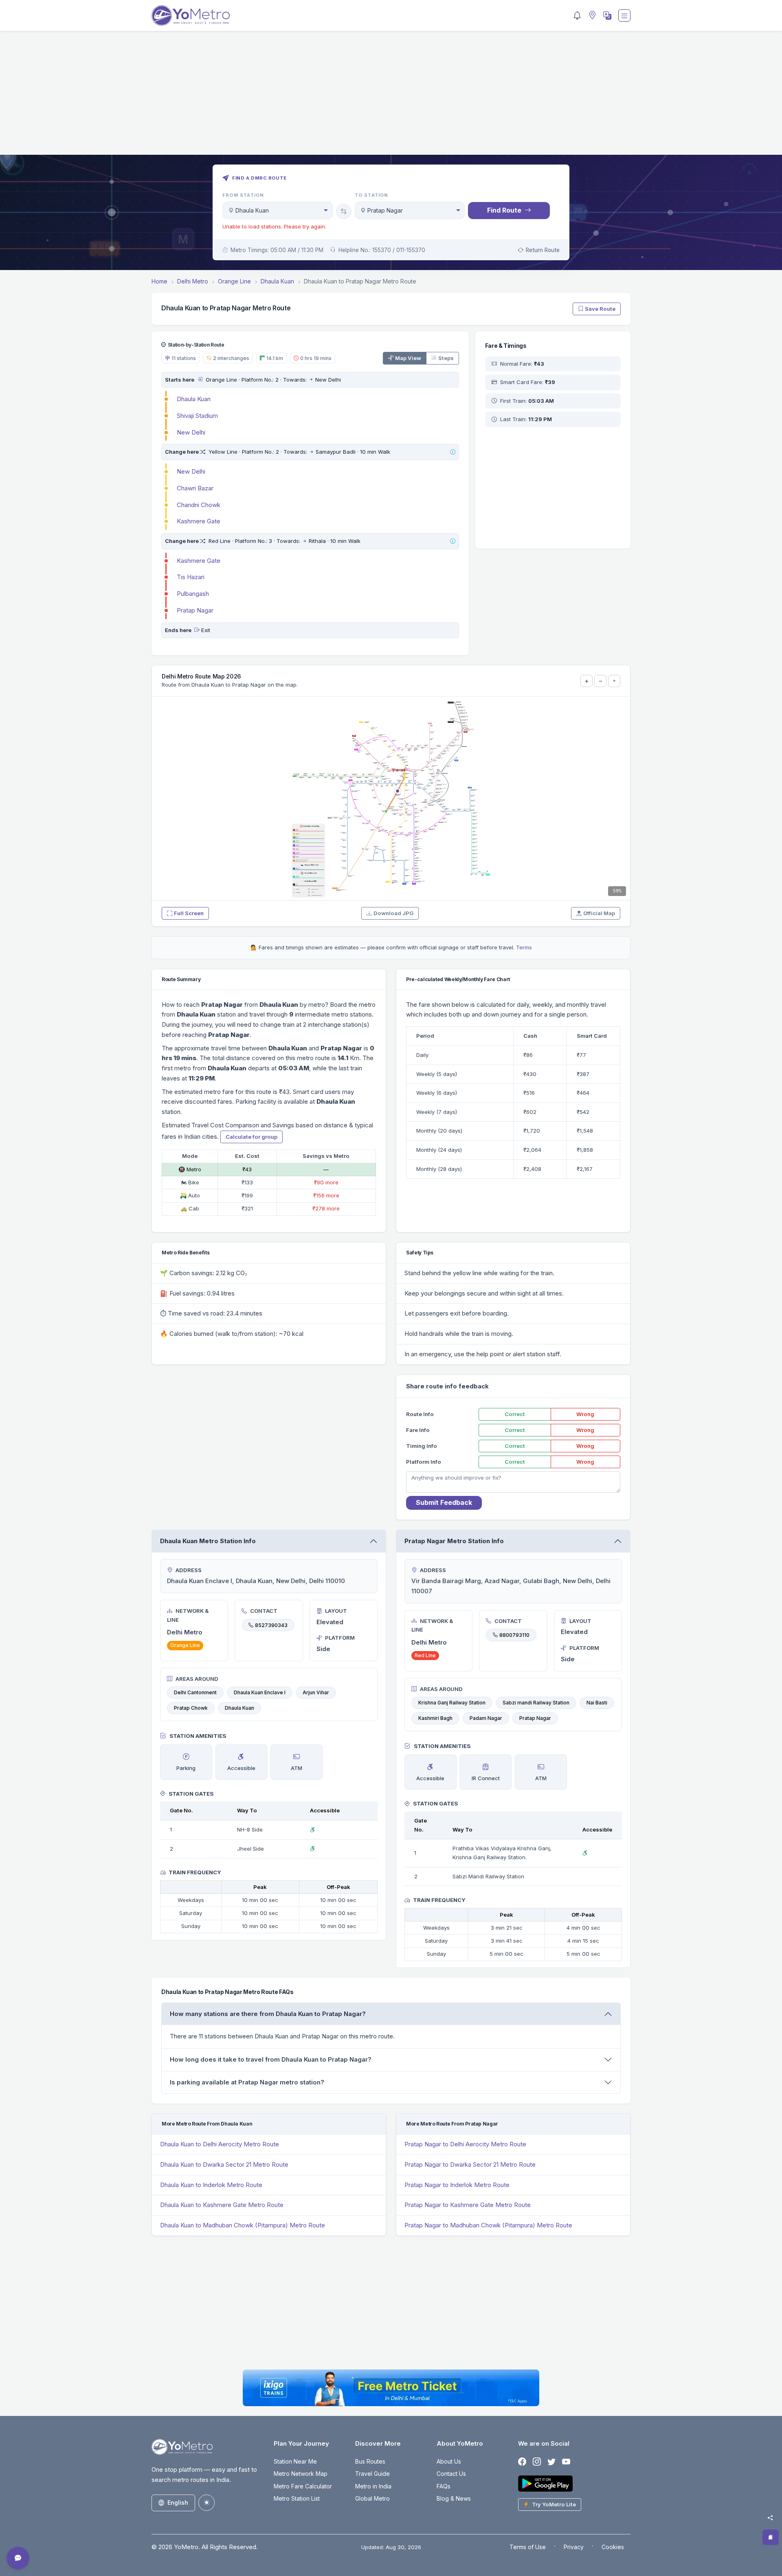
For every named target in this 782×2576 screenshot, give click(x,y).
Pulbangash (193, 594)
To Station (372, 195)
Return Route (543, 250)
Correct (515, 1414)
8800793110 (514, 1635)
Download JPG (393, 913)
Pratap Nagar (195, 610)
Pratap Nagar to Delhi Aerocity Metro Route (465, 2144)
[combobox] (278, 210)
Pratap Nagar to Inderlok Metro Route (457, 2185)
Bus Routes (370, 2461)
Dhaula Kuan (194, 399)
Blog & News (454, 2498)
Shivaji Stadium (197, 416)
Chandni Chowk (199, 505)
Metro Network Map (301, 2474)
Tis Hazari (191, 577)
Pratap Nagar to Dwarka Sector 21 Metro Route (470, 2164)
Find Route (504, 210)
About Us (449, 2461)
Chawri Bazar (195, 488)
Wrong (585, 1414)
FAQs (444, 2486)
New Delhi (191, 432)
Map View (408, 358)
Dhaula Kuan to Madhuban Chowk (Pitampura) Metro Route (243, 2225)
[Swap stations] (344, 211)
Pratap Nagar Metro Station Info (454, 1541)
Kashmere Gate (199, 521)
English (178, 2502)
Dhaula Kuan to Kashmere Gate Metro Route (222, 2205)
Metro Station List (297, 2498)
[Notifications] (577, 15)
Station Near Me (295, 2461)
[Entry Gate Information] (200, 380)
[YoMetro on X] (551, 2462)
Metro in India (373, 2486)
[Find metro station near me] (591, 16)
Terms (524, 947)
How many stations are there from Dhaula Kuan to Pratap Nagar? (268, 2014)
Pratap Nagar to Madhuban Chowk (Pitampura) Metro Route (488, 2225)
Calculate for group (252, 1137)
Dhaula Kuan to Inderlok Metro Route (211, 2185)
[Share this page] (770, 2518)
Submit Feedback (444, 1502)
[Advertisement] (391, 98)
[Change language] (606, 15)
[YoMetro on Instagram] (537, 2462)
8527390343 (271, 1625)
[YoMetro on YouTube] (566, 2462)
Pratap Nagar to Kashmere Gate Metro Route (468, 2205)
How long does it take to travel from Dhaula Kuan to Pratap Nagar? (271, 2059)
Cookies (613, 2547)
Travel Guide (372, 2474)
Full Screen (189, 913)
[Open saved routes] (771, 2537)
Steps (446, 358)
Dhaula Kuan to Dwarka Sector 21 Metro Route (224, 2164)
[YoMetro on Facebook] (522, 2462)
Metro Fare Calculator (303, 2486)
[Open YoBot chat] (18, 2558)
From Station (243, 195)
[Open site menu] (624, 15)
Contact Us (451, 2474)
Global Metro (372, 2498)
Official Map (599, 913)
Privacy (574, 2547)
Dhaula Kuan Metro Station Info (208, 1541)
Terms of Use (528, 2547)
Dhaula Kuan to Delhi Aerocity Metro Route (220, 2144)
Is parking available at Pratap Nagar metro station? (247, 2082)
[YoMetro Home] (191, 15)
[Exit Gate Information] (197, 630)
